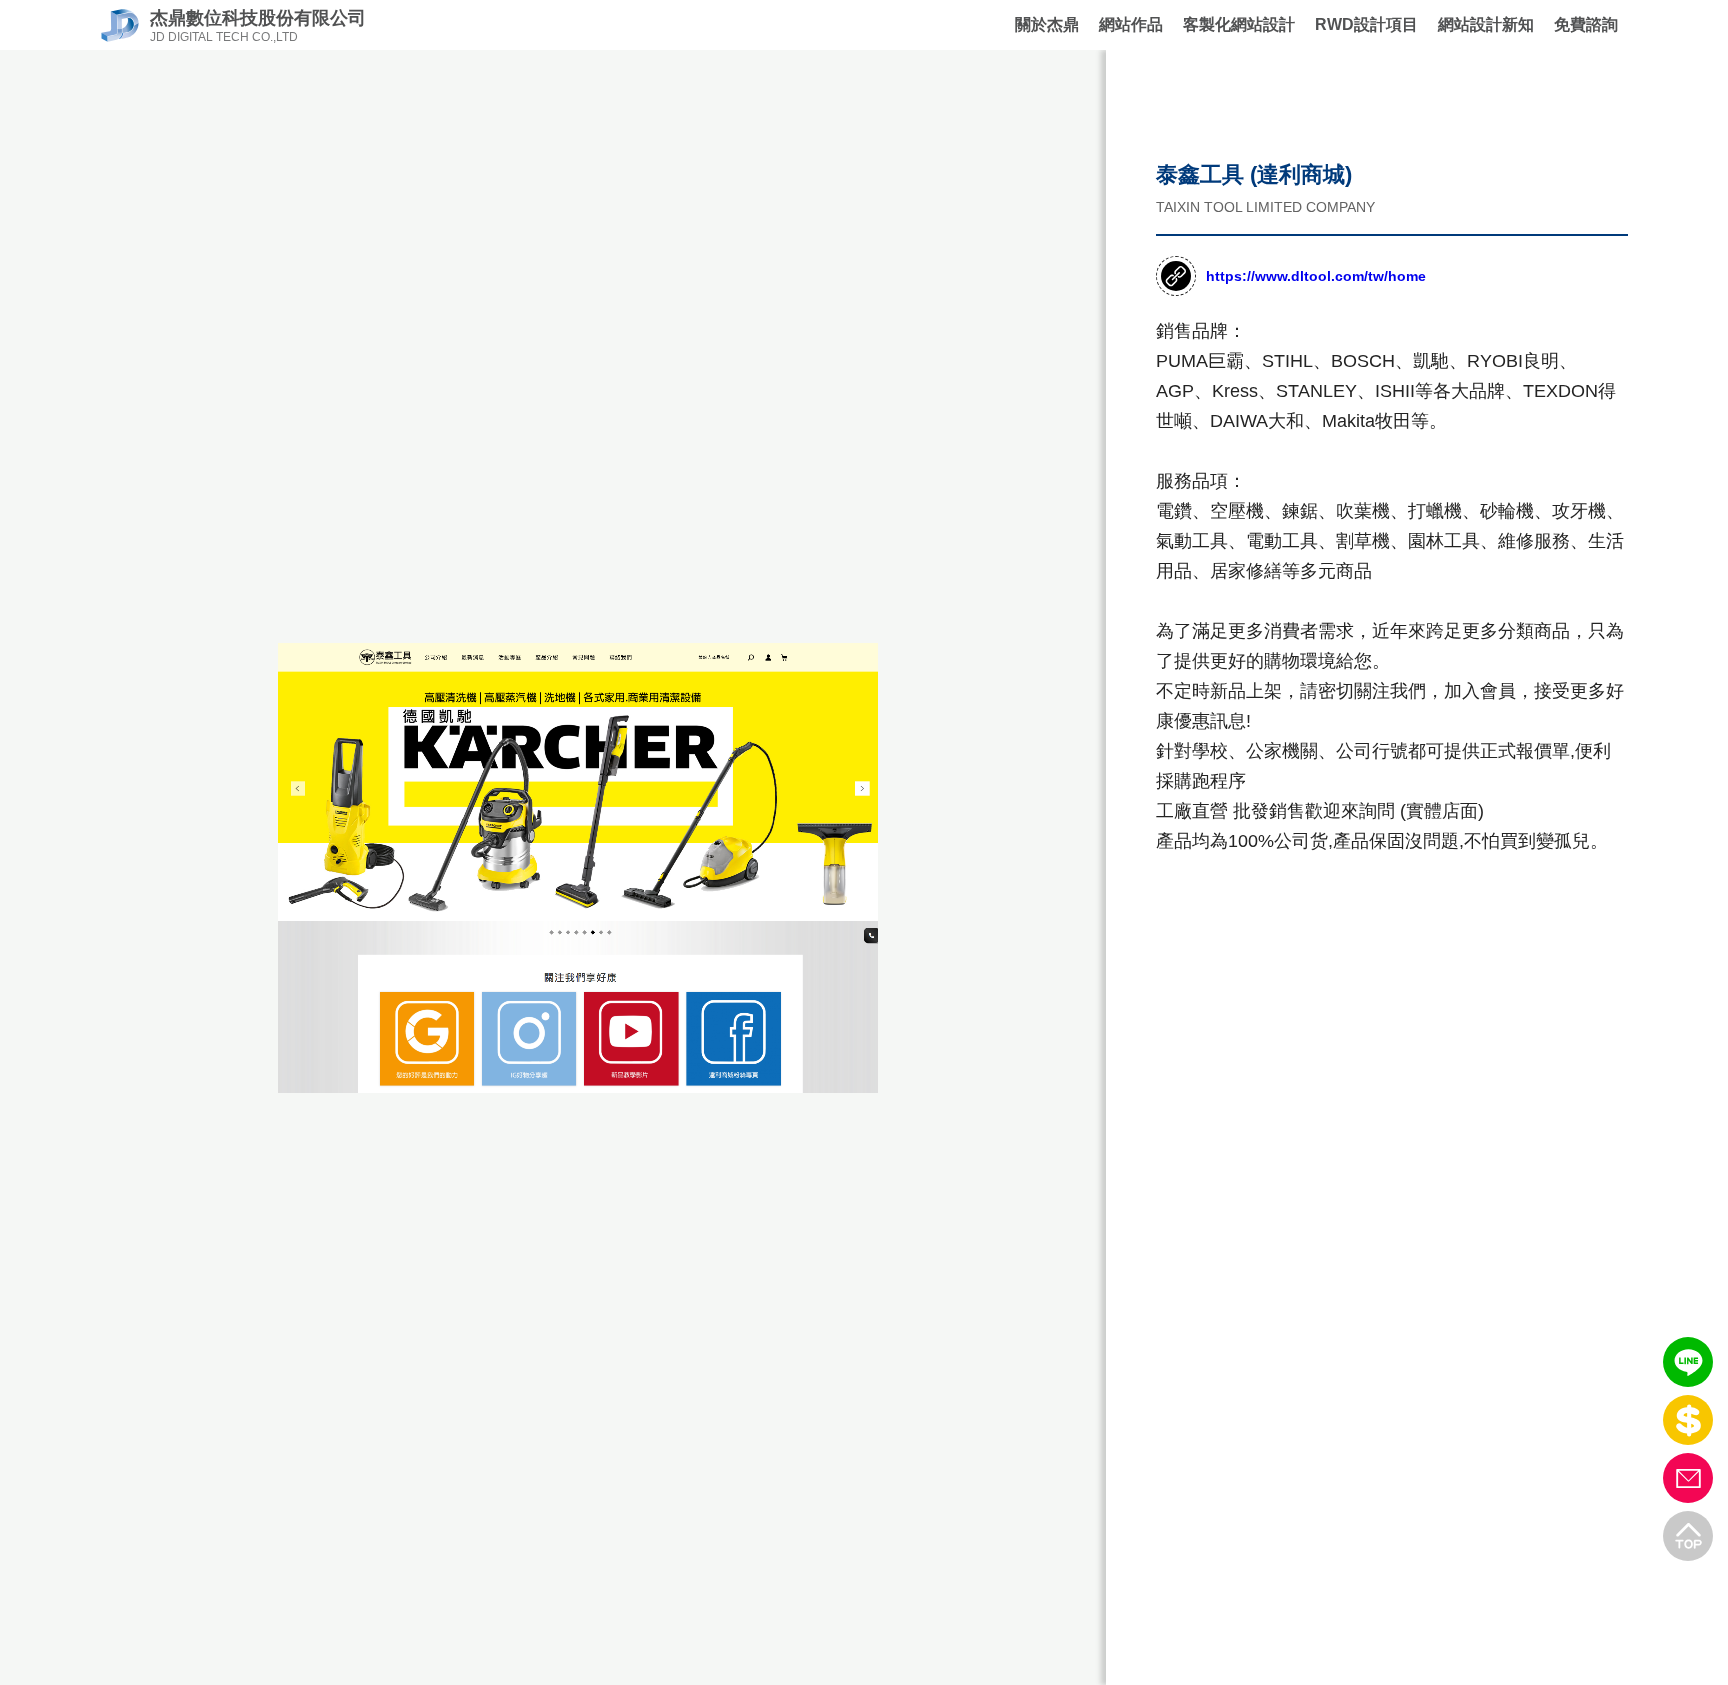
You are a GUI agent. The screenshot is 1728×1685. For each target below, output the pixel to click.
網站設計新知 (1486, 24)
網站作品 (1131, 24)
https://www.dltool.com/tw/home (1316, 276)
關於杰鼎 (1047, 24)
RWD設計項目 (1366, 24)
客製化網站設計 (1239, 24)
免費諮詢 (1586, 24)
